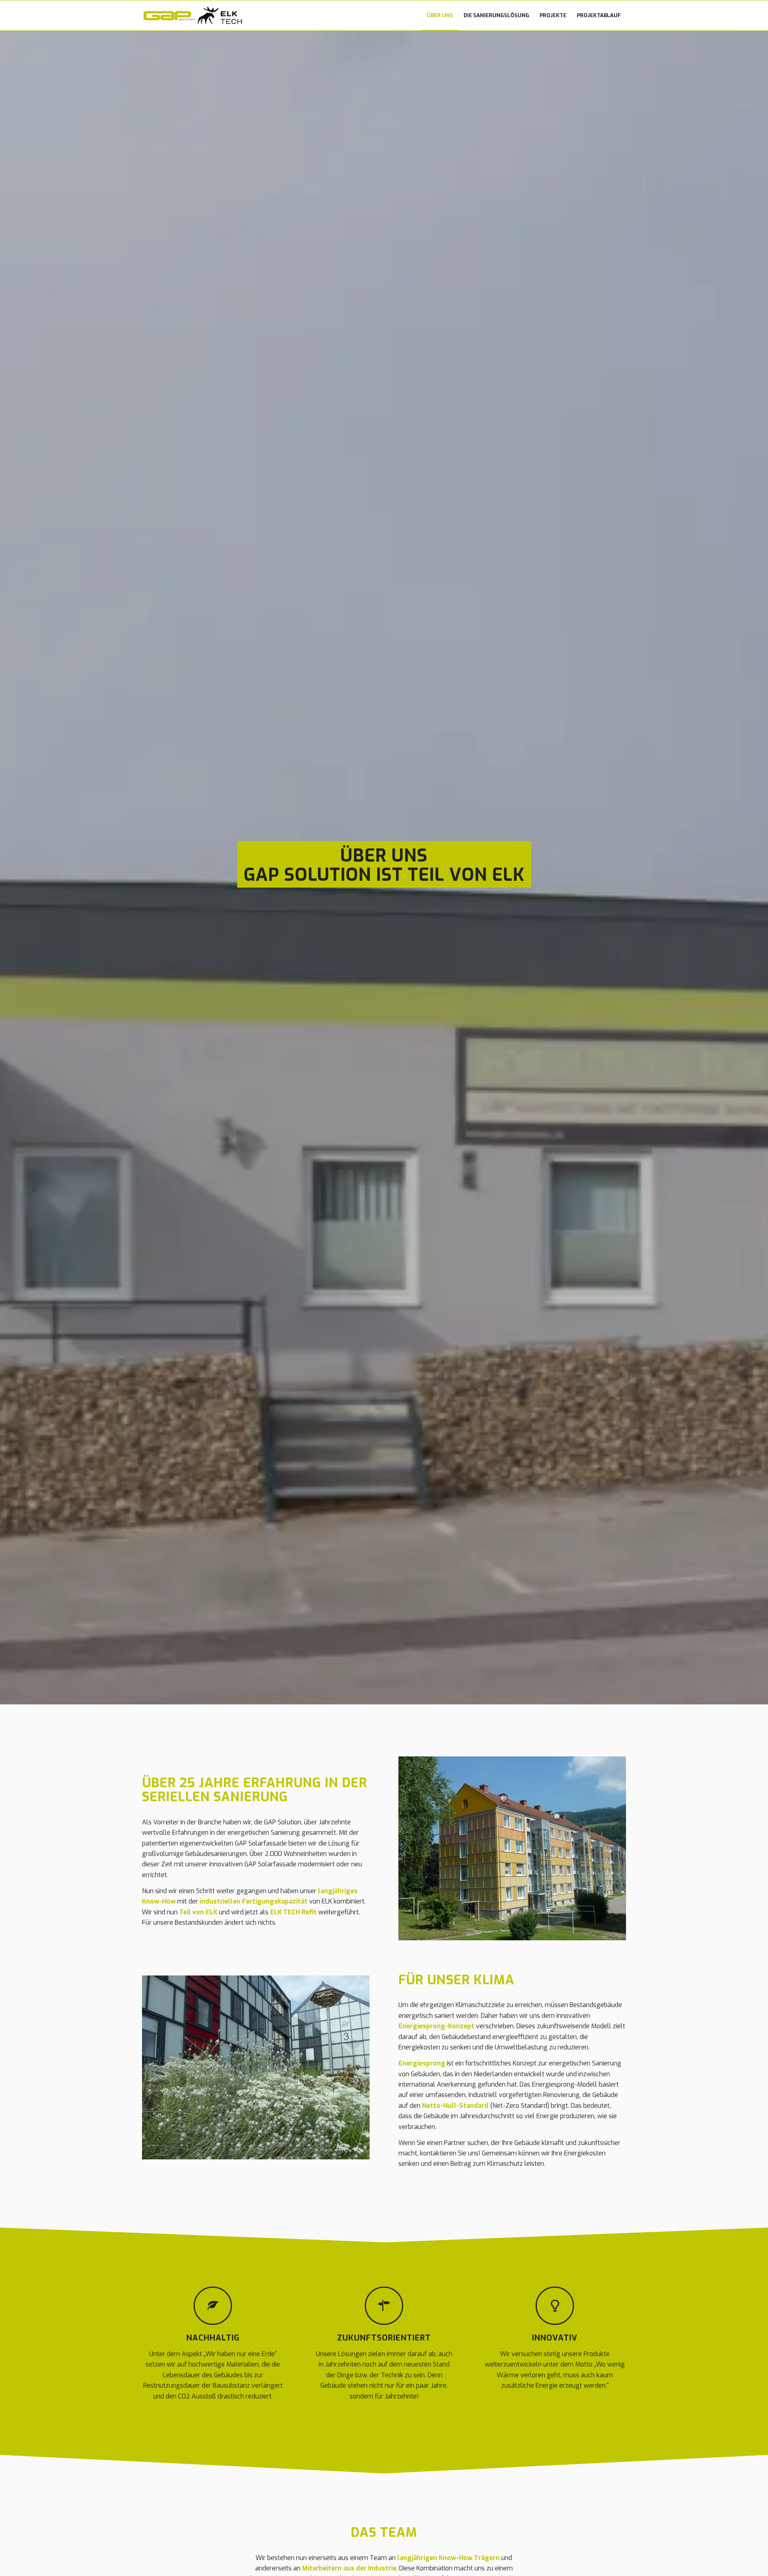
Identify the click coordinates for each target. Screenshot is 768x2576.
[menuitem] (440, 15)
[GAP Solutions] (192, 15)
